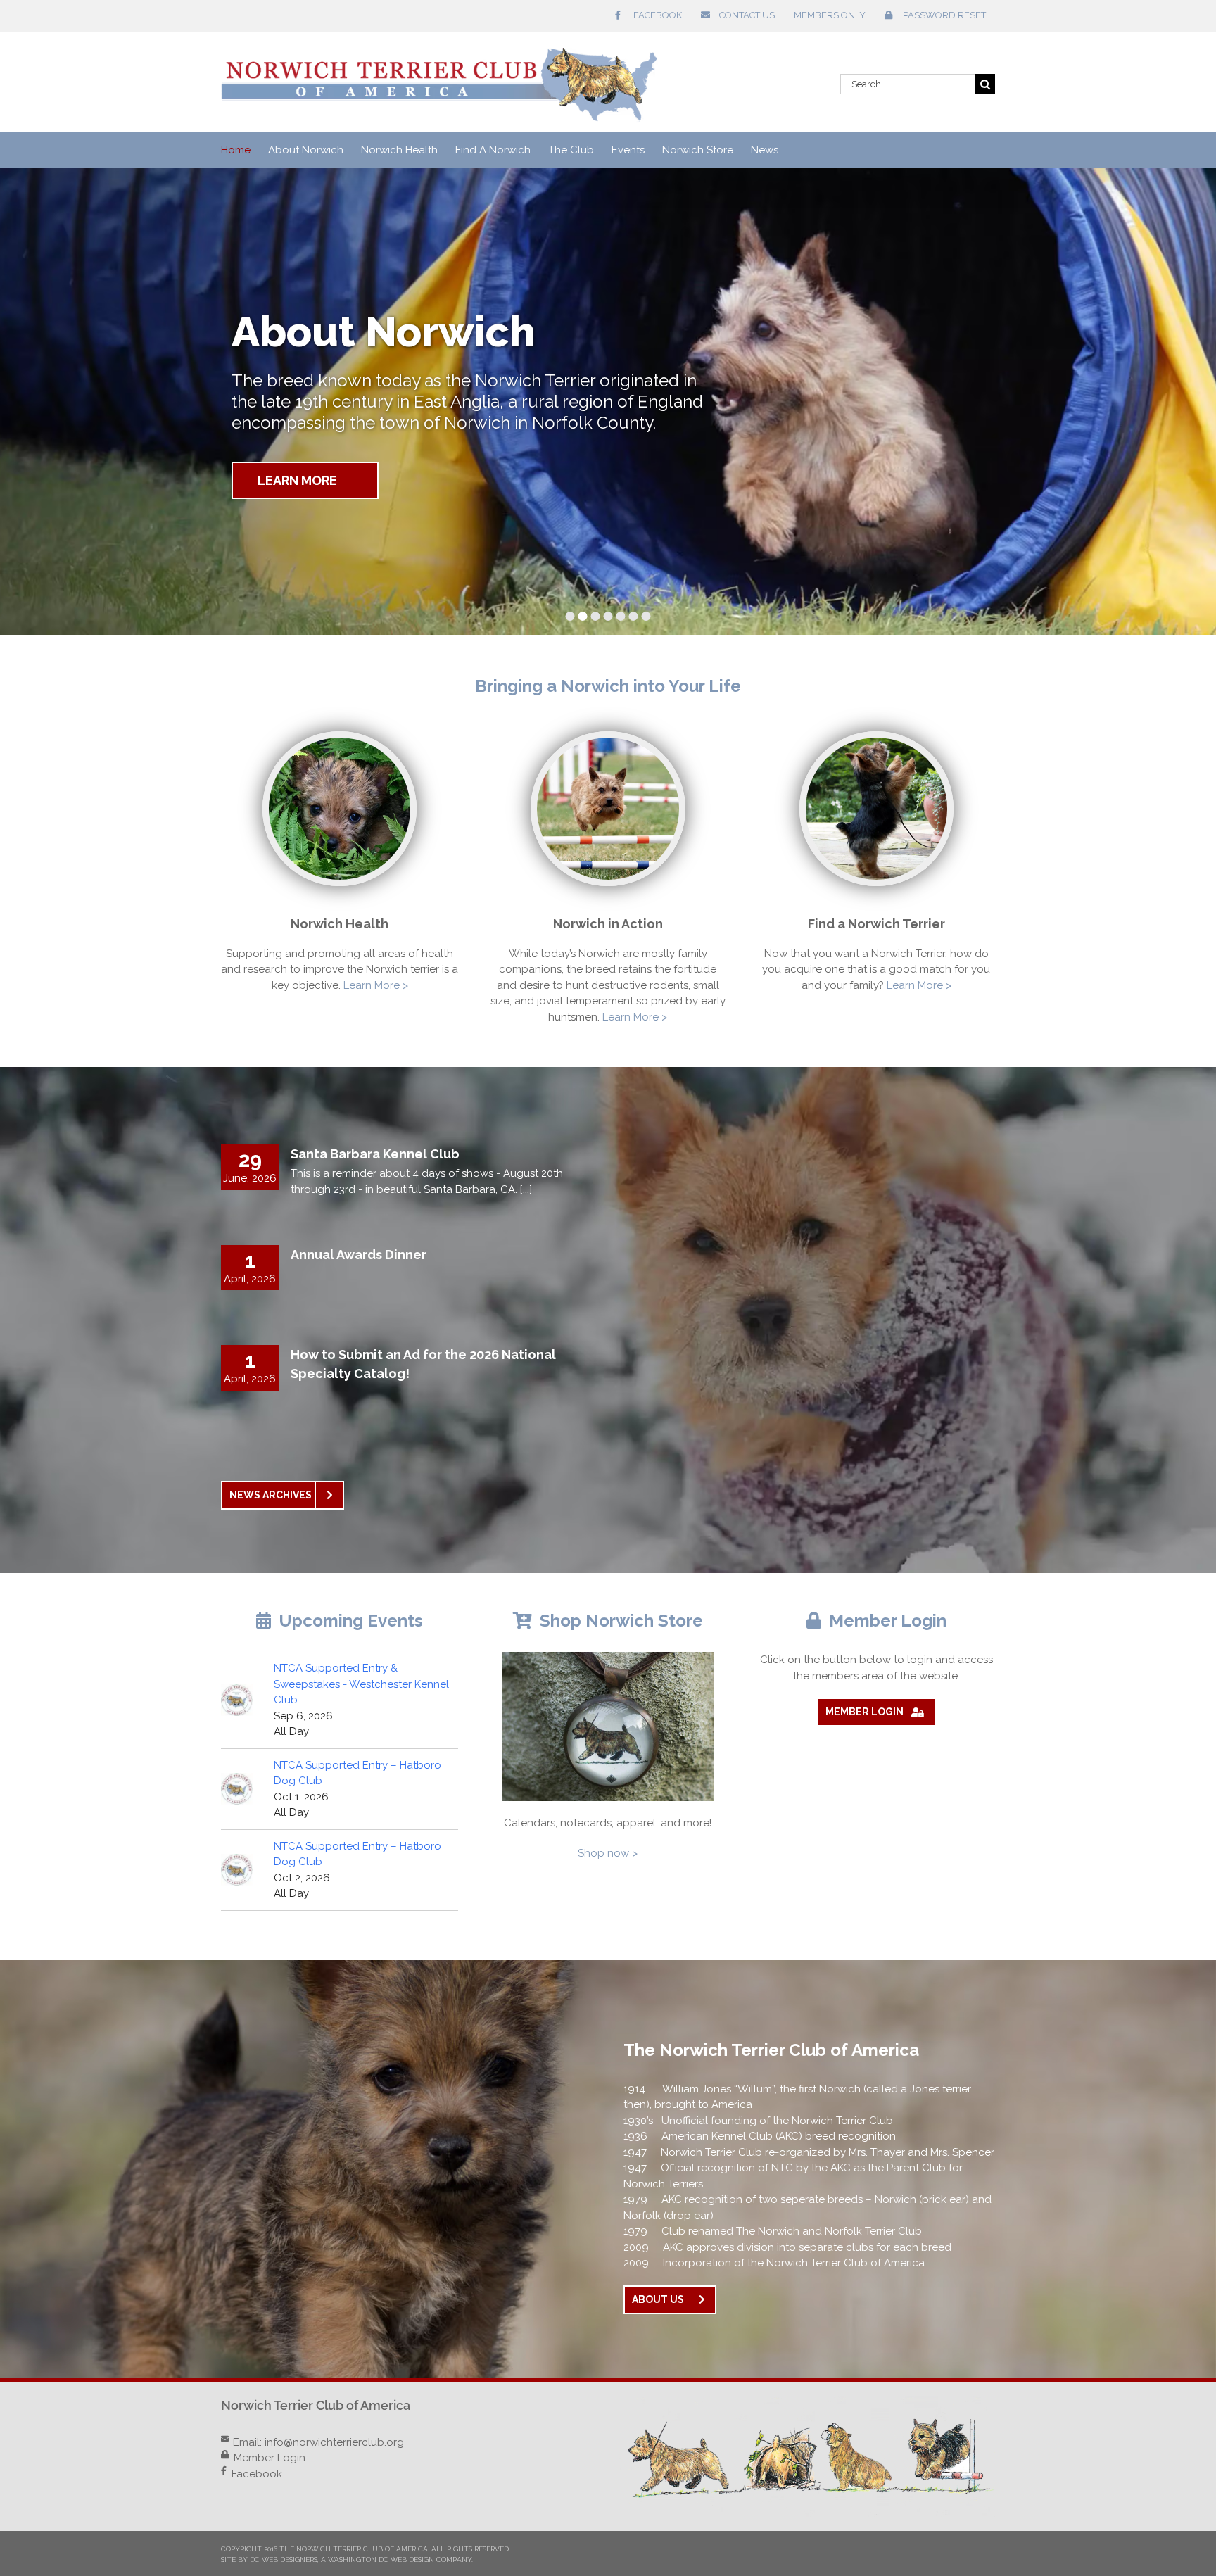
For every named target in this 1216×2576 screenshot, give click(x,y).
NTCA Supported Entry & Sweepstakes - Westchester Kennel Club (361, 1684)
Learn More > (376, 985)
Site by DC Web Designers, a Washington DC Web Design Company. (347, 2559)
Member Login (270, 2458)
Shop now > (608, 1853)
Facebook (257, 2474)
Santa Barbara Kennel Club (375, 1154)
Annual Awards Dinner (359, 1255)
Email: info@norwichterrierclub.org (318, 2442)
